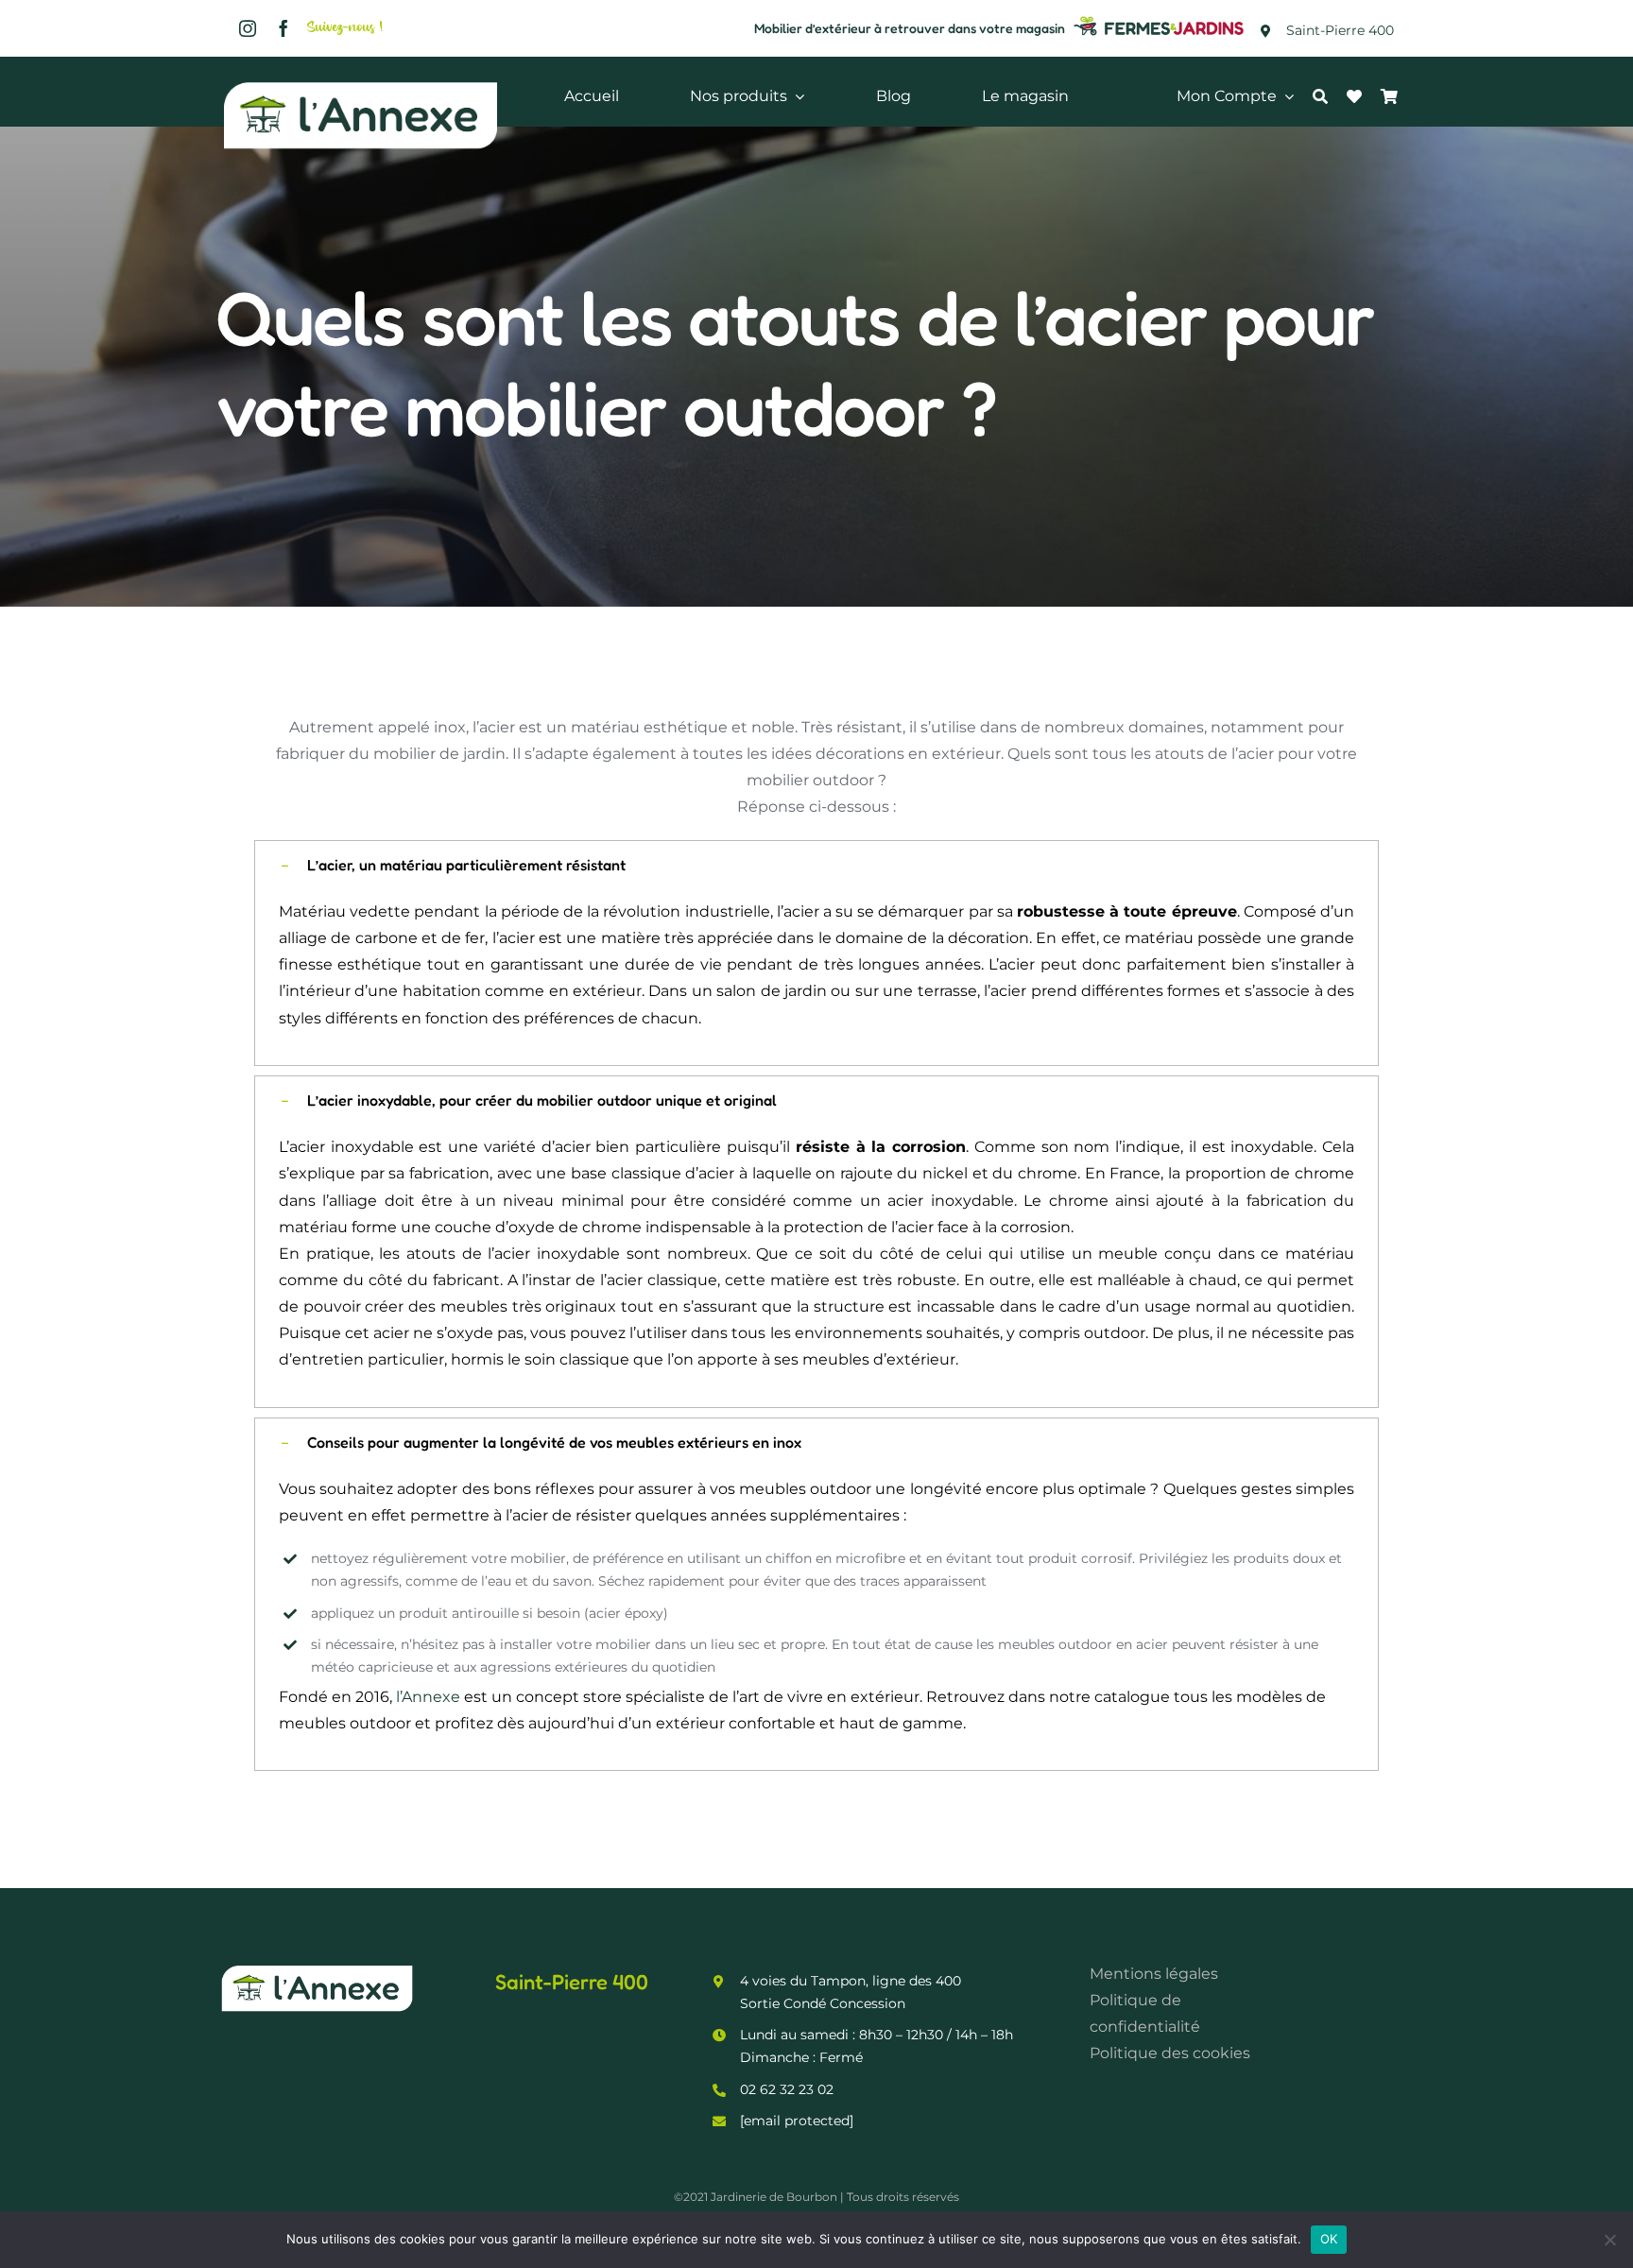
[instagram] (248, 28)
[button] (816, 865)
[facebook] (284, 28)
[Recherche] (1330, 96)
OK (1329, 2239)
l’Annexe (428, 1697)
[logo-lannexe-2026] (361, 83)
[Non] (1609, 2240)
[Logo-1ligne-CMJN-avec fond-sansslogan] (1160, 18)
